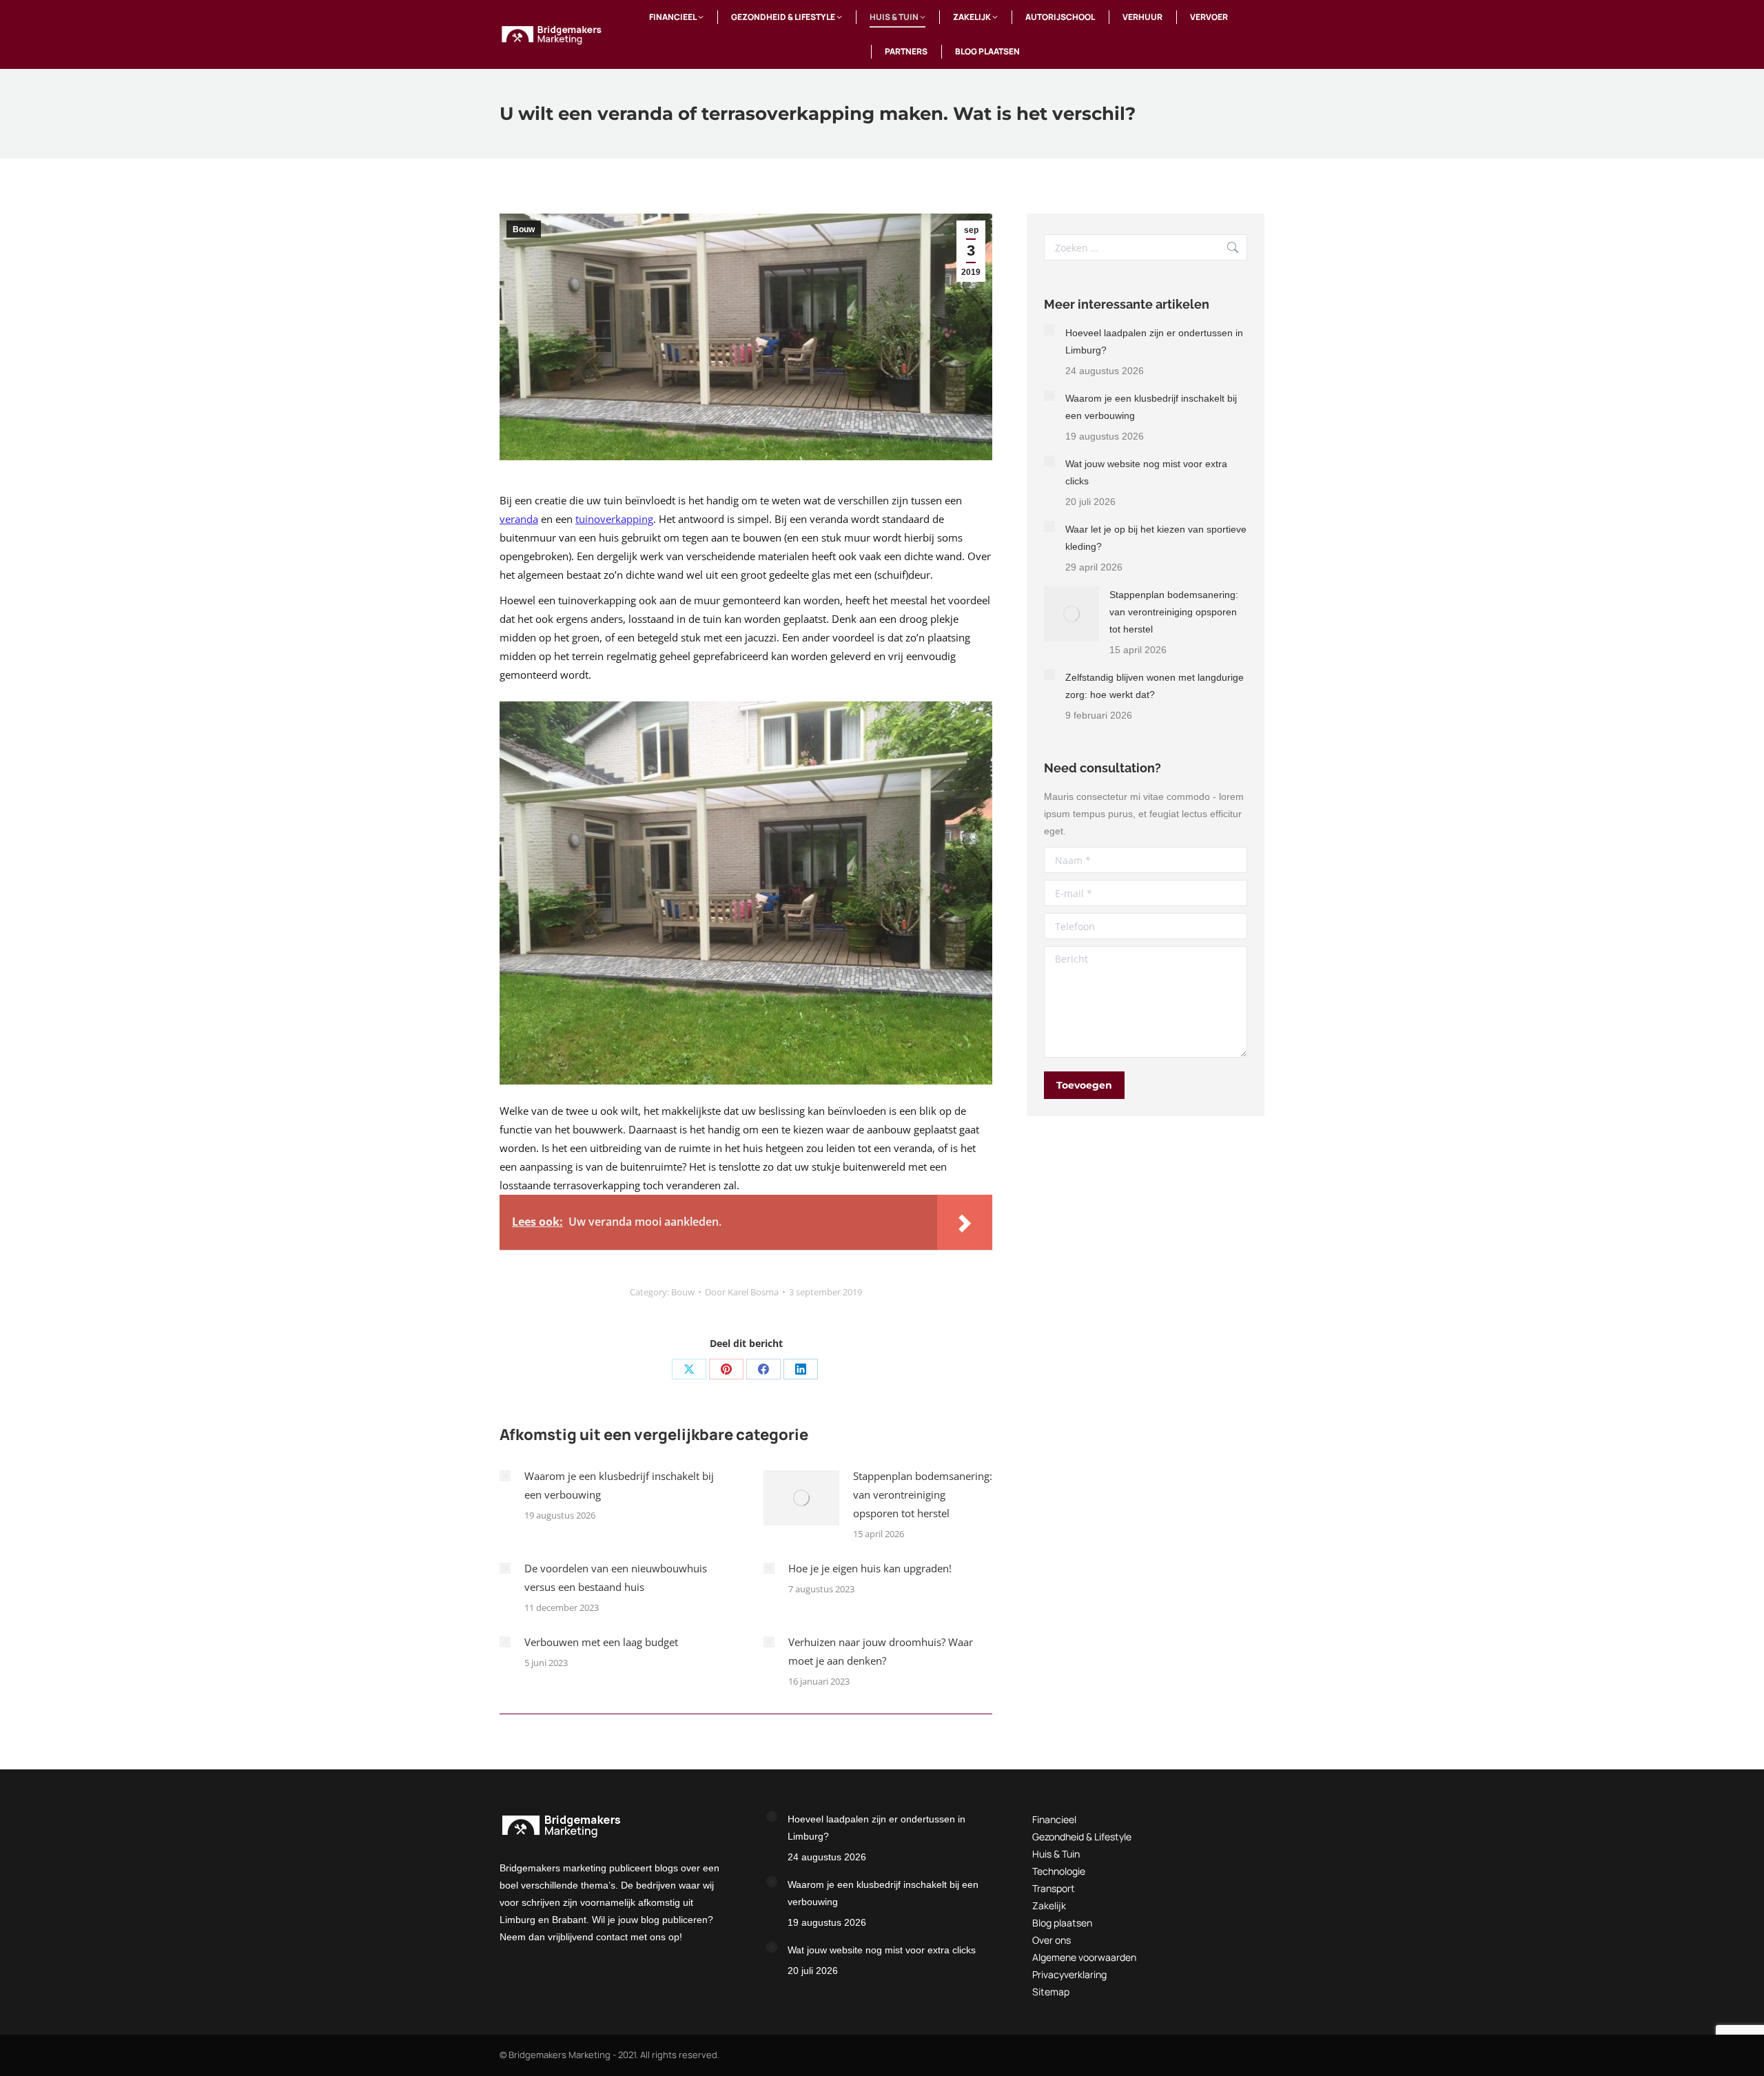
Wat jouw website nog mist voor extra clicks (1146, 472)
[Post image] (505, 1476)
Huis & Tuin (1056, 1854)
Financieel (1054, 1819)
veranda (519, 519)
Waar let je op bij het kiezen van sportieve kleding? (1156, 538)
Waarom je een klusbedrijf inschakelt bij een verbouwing (619, 1485)
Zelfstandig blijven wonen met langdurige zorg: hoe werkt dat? (1155, 686)
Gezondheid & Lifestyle (1082, 1837)
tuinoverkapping (614, 519)
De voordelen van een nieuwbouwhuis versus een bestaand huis (616, 1577)
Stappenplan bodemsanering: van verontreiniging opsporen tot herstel (923, 1494)
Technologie (1059, 1871)
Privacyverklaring (1069, 1974)
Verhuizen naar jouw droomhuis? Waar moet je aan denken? (881, 1651)
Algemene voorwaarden (1084, 1957)
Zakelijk (1049, 1905)
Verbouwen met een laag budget (601, 1642)
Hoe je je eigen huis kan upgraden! (870, 1568)
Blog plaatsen (1062, 1923)
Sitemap (1051, 1992)
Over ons (1052, 1940)
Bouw (524, 229)
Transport (1054, 1888)
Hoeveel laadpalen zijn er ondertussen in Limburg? (1154, 341)
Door (742, 1292)
